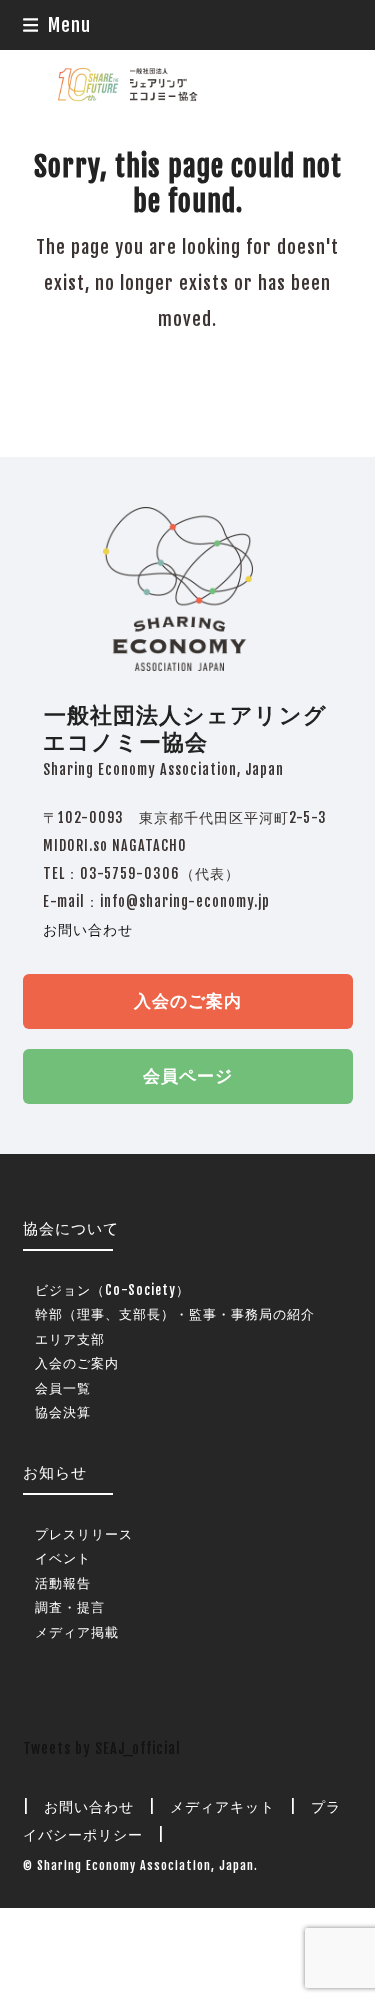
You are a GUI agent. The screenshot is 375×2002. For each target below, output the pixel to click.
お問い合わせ (88, 929)
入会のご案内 (188, 1000)
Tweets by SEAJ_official (102, 1748)
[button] (57, 25)
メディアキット (222, 1806)
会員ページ (188, 1075)
